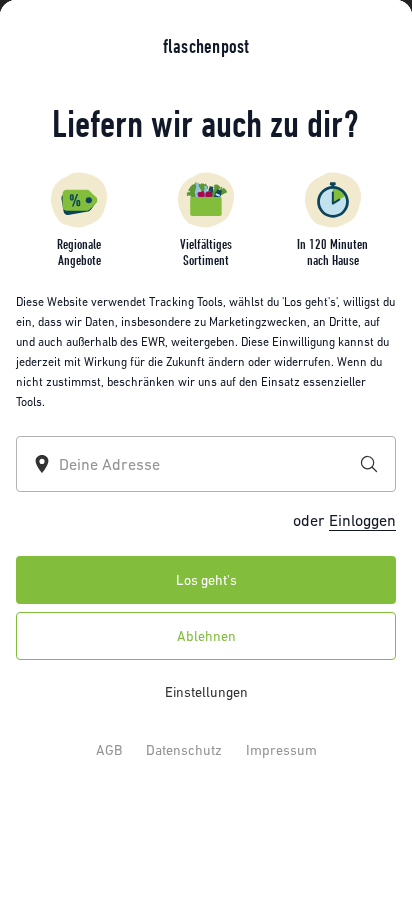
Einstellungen (206, 692)
